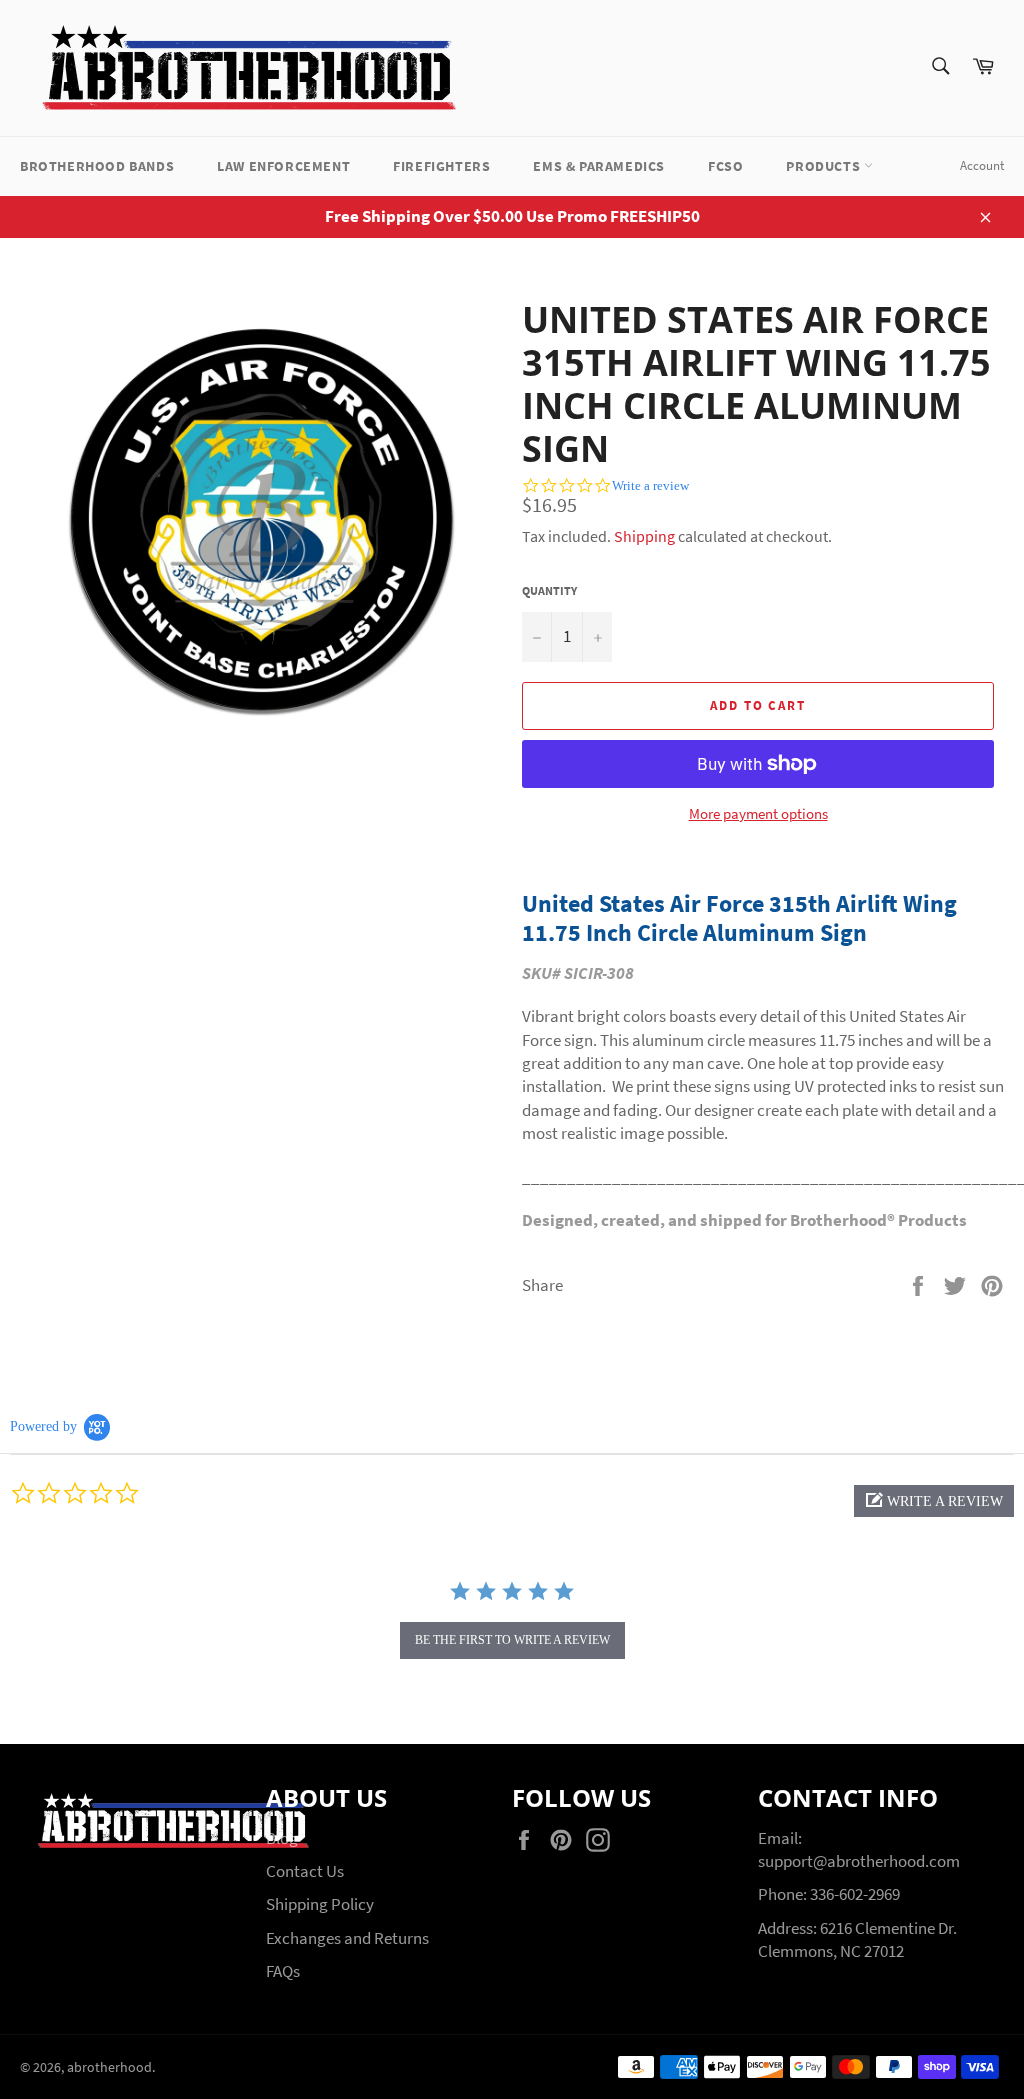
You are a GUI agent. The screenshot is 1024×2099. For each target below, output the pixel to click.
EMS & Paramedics (599, 166)
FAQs (283, 1971)
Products (824, 166)
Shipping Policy (320, 1904)
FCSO (725, 166)
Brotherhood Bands (97, 166)
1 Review (944, 431)
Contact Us (305, 1871)
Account (982, 165)
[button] (934, 1501)
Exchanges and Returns (347, 1938)
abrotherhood (109, 2067)
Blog (282, 1838)
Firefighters (441, 166)
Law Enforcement (283, 166)
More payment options (758, 813)
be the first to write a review (512, 1640)
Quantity (549, 590)
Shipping (644, 536)
